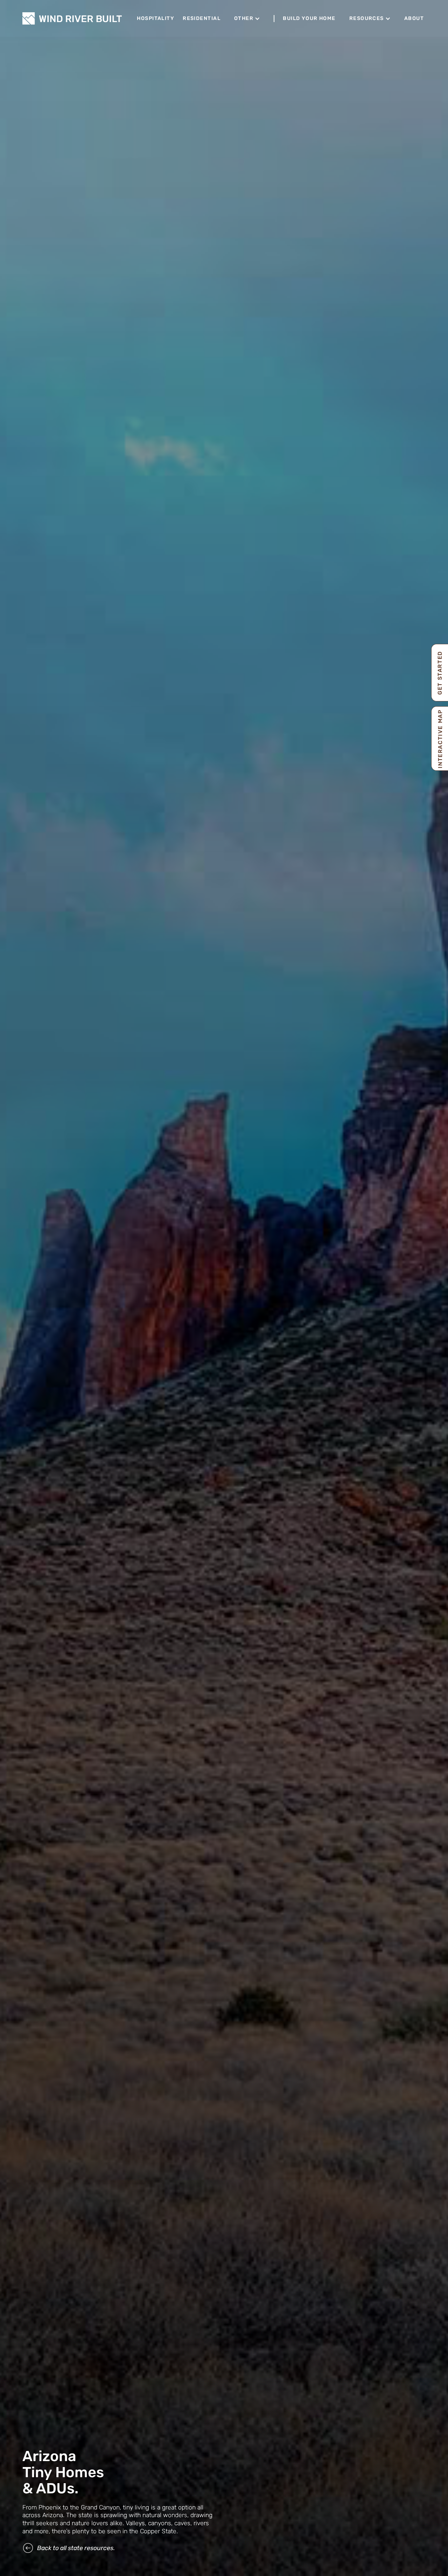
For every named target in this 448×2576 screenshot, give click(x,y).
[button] (247, 19)
